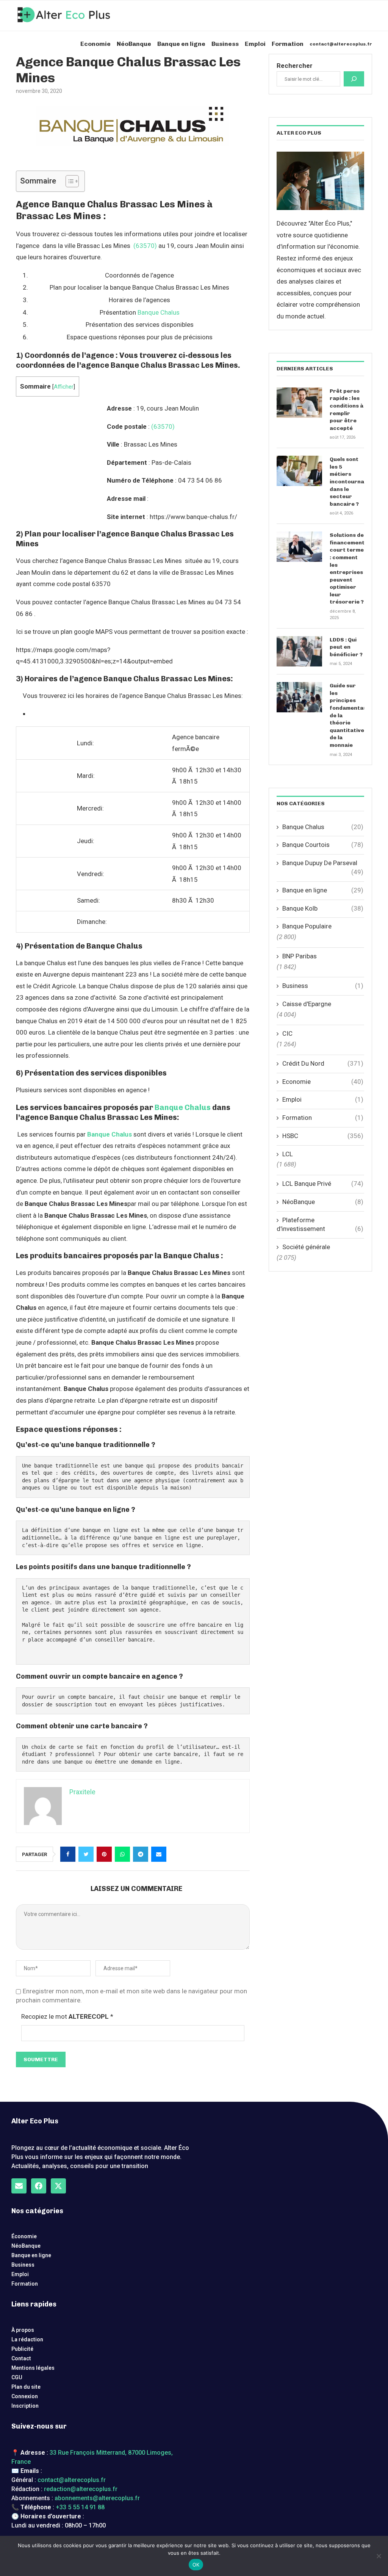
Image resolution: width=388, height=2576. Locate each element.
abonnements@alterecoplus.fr (97, 2498)
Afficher (64, 387)
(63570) (145, 246)
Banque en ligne (181, 44)
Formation (288, 44)
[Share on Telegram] (141, 1854)
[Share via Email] (159, 1854)
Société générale (306, 1247)
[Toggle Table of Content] (68, 181)
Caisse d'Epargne (307, 1004)
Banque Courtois (323, 845)
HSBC (323, 1136)
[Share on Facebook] (68, 1854)
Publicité (22, 2349)
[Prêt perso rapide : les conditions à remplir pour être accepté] (299, 403)
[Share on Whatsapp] (122, 1854)
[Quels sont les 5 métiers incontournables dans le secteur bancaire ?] (299, 471)
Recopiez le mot (67, 2016)
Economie (95, 44)
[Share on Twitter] (86, 1854)
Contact (21, 2358)
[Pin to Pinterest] (104, 1854)
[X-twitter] (58, 2186)
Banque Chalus (159, 312)
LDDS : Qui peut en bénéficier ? (346, 647)
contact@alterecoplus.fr (341, 44)
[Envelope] (19, 2186)
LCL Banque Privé (323, 1184)
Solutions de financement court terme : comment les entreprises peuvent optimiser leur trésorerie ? (347, 568)
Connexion (25, 2396)
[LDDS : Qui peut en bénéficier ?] (299, 651)
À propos (23, 2330)
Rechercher (295, 66)
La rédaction (27, 2339)
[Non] (379, 2556)
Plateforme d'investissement (320, 1225)
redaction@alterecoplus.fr (81, 2489)
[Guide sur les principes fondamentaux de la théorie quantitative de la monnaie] (299, 697)
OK (196, 2565)
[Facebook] (39, 2186)
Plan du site (26, 2387)
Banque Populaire (307, 926)
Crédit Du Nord (323, 1063)
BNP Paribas (300, 956)
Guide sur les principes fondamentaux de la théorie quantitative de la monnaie (347, 715)
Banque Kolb (323, 908)
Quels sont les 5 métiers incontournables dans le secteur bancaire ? (347, 482)
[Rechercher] (354, 79)
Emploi (255, 44)
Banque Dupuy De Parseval (323, 863)
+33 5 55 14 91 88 (80, 2507)
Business (225, 44)
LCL (288, 1154)
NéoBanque (134, 44)
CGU (17, 2377)
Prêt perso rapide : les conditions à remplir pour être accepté (347, 410)
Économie (24, 2236)
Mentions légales (33, 2368)
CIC (287, 1033)
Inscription (25, 2406)
